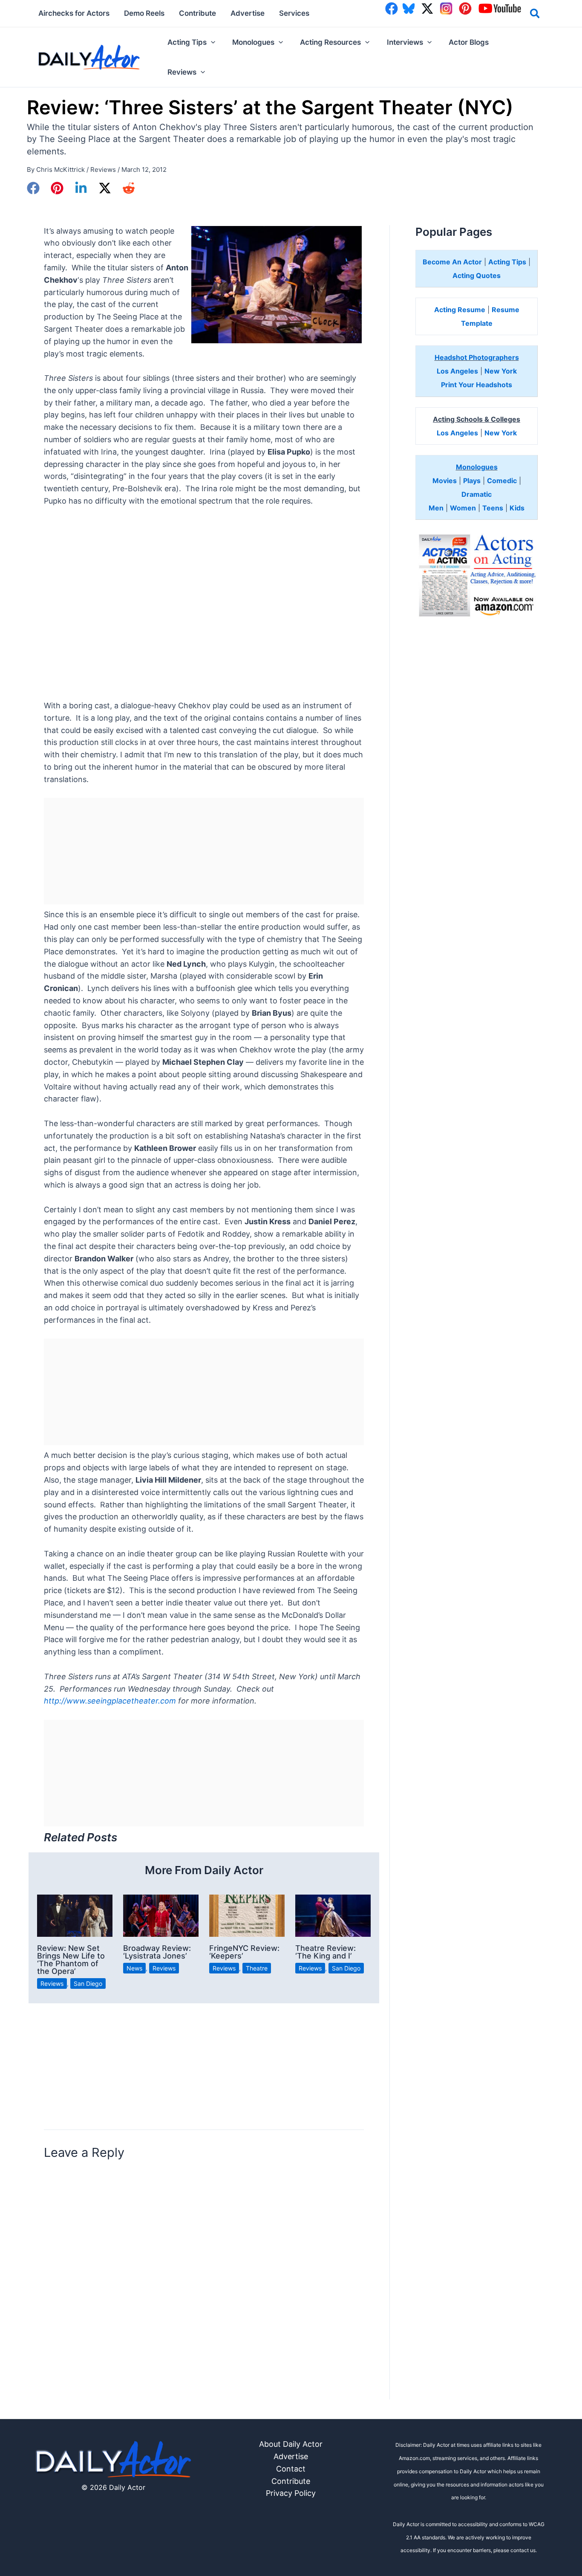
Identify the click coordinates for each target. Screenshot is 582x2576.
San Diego (88, 1983)
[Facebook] (33, 188)
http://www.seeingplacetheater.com (110, 1701)
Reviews (103, 170)
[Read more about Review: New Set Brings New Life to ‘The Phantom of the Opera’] (75, 1915)
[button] (535, 15)
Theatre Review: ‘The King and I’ (326, 1952)
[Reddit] (129, 188)
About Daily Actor (291, 2444)
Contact (291, 2469)
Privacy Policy (291, 2493)
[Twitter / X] (105, 188)
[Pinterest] (57, 188)
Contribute (291, 2481)
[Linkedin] (81, 188)
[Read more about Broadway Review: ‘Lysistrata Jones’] (161, 1915)
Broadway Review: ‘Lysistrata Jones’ (157, 1952)
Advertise (291, 2456)
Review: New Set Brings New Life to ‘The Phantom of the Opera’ (71, 1960)
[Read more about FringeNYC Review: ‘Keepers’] (247, 1915)
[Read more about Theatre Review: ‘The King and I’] (333, 1915)
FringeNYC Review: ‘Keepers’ (244, 1952)
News (134, 1968)
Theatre (257, 1968)
